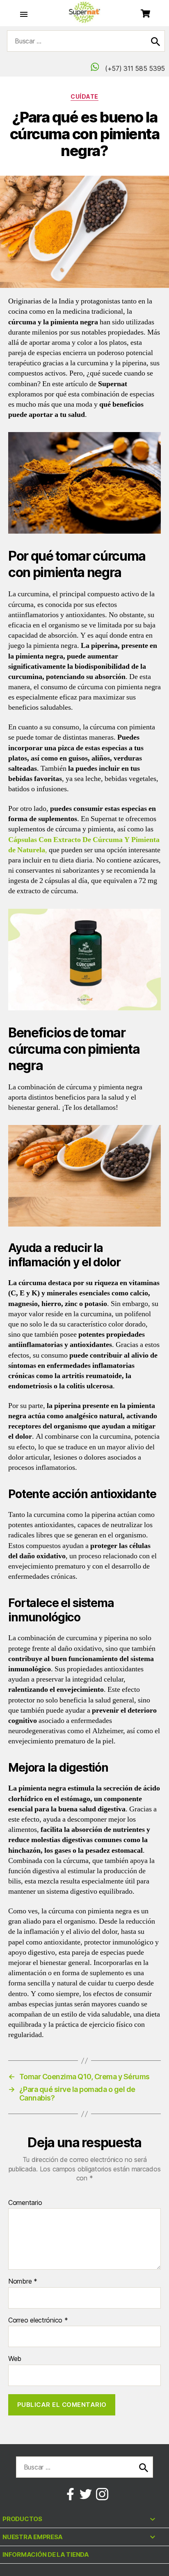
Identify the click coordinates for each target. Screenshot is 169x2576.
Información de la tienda (46, 2554)
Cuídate (84, 96)
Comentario (25, 2203)
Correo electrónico (38, 2320)
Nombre (23, 2282)
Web (15, 2359)
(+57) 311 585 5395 (134, 68)
